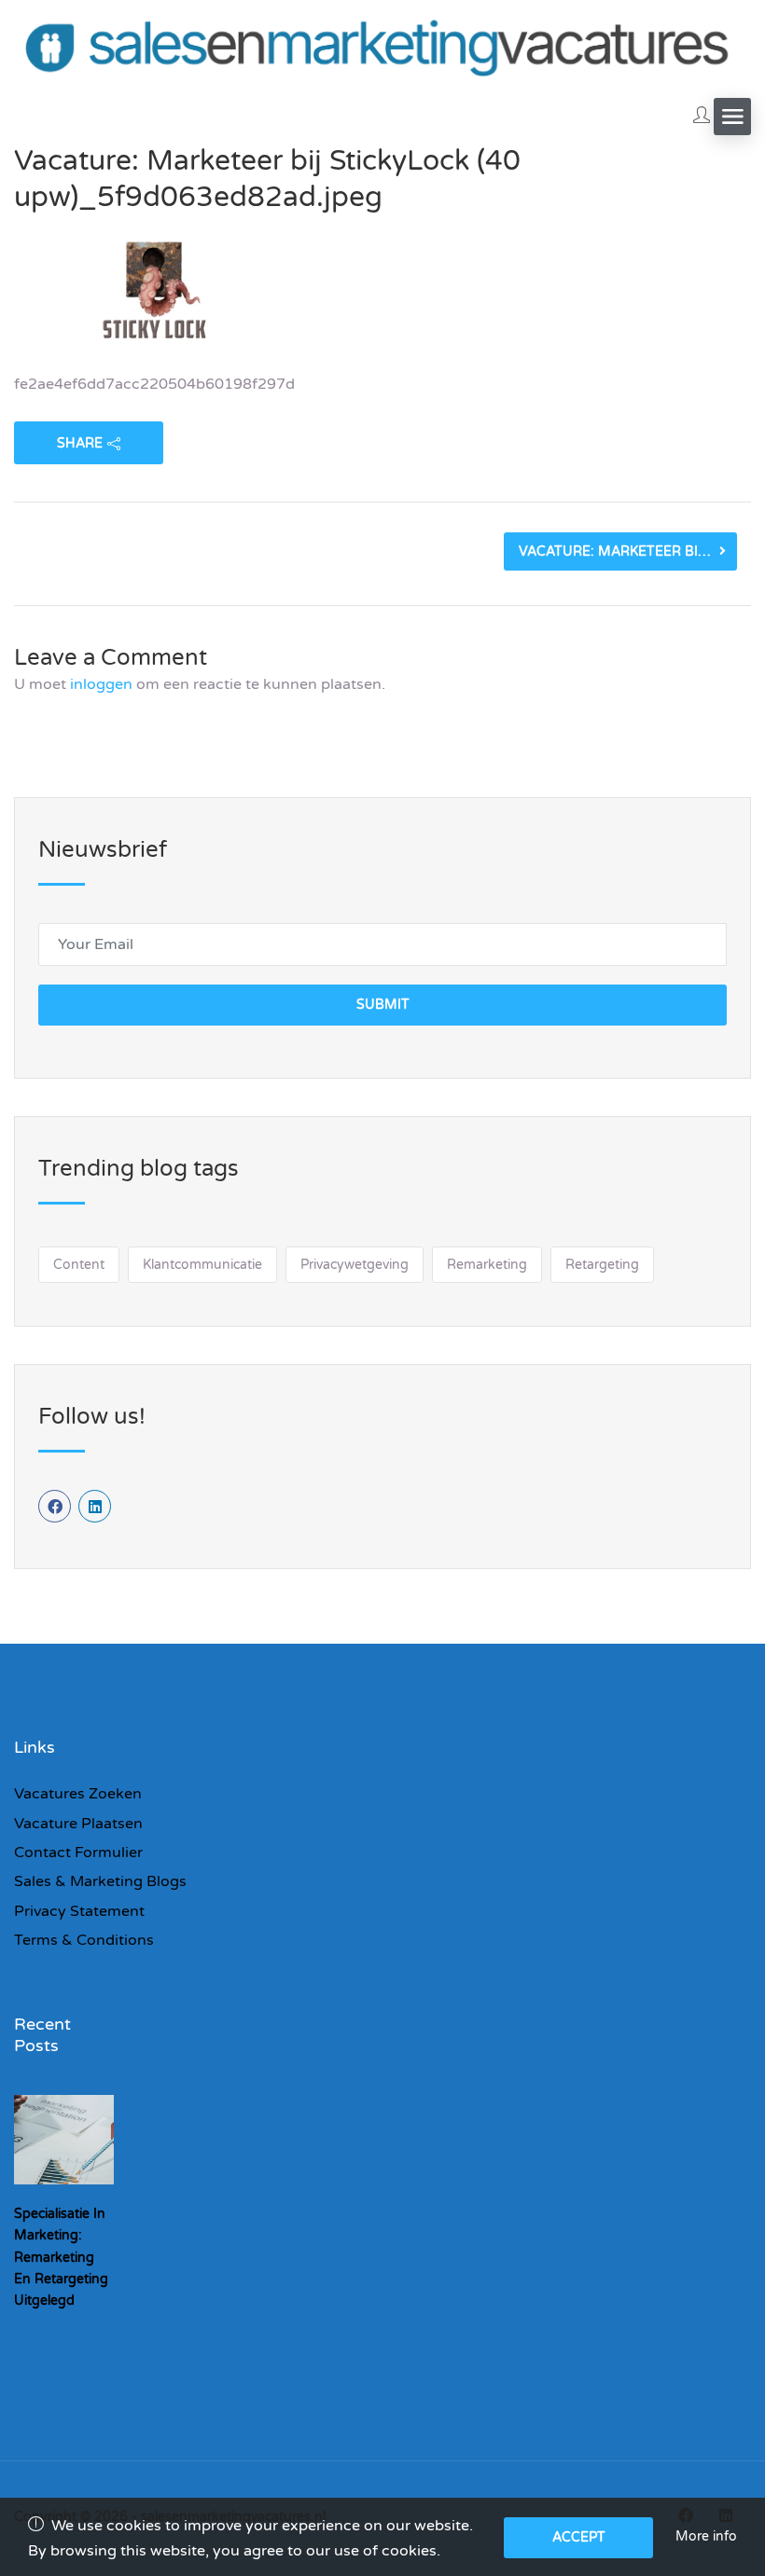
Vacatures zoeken (78, 1794)
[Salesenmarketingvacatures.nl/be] (382, 45)
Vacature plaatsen (78, 1824)
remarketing (487, 1265)
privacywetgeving (355, 1265)
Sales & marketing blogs (100, 1881)
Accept (579, 2537)
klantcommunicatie (202, 1265)
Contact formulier (78, 1853)
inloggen (101, 684)
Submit (383, 1005)
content (79, 1265)
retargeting (602, 1265)
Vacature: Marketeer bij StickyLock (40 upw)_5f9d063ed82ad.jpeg (628, 551)
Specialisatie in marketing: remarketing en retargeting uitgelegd (61, 2257)
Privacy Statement (79, 1911)
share (80, 443)
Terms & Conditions (84, 1940)
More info (706, 2536)
